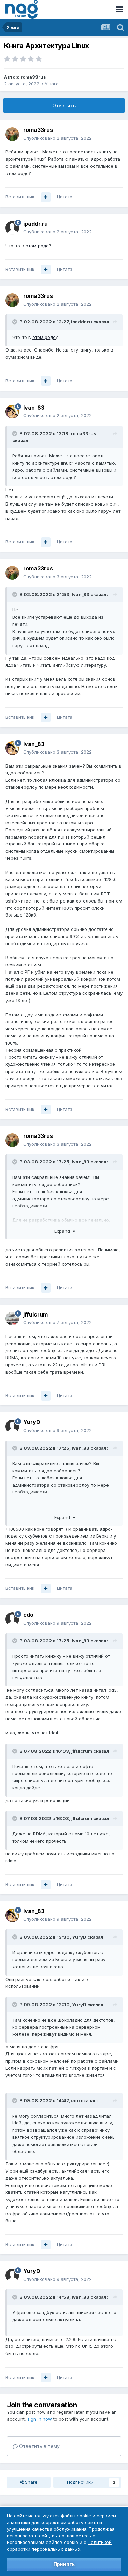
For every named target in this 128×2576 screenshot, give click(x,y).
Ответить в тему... (40, 2446)
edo (28, 1615)
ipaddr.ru (35, 224)
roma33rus (33, 77)
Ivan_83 (34, 408)
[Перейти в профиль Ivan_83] (12, 412)
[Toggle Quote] (15, 322)
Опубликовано (58, 138)
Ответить (64, 105)
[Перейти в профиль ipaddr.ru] (12, 228)
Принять (64, 2564)
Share (31, 2482)
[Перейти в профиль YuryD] (12, 1427)
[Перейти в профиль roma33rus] (12, 134)
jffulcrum (35, 1314)
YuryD (32, 1422)
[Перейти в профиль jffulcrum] (12, 1319)
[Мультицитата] (46, 197)
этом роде (37, 246)
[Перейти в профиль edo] (12, 1619)
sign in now (40, 2419)
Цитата (65, 197)
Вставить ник (20, 197)
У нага (52, 84)
